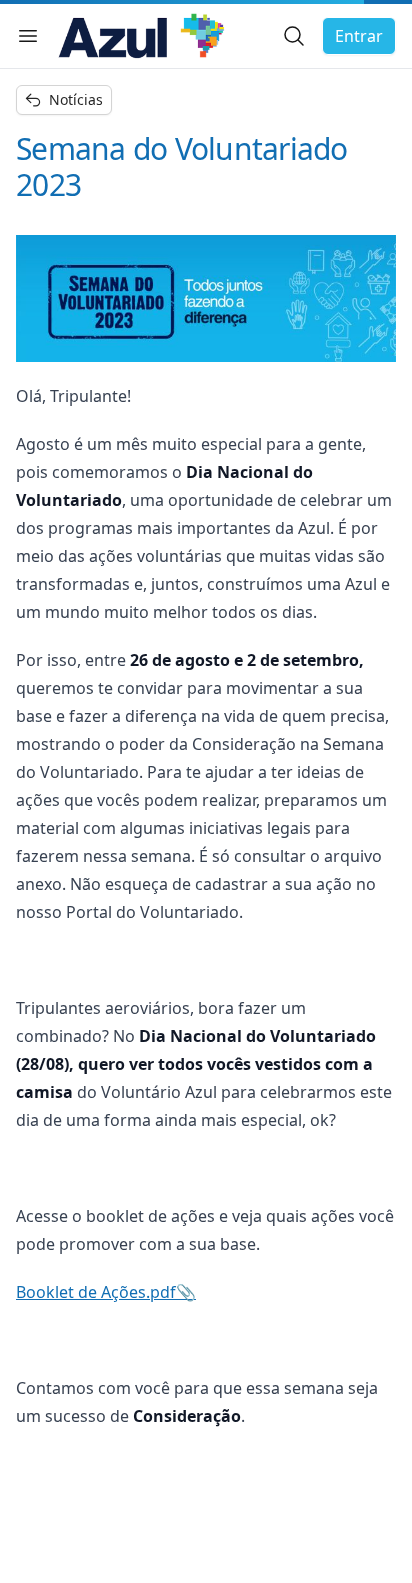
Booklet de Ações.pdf (96, 1292)
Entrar (359, 36)
